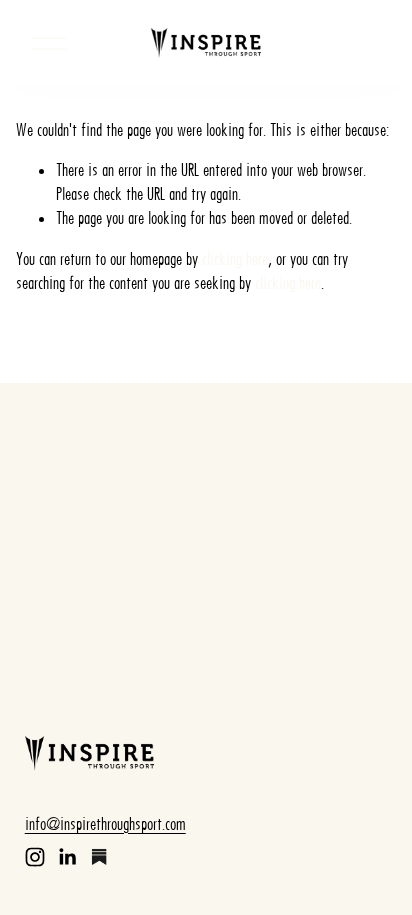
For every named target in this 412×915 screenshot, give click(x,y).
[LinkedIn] (67, 857)
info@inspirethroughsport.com (105, 824)
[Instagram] (35, 857)
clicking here (235, 259)
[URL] (99, 857)
